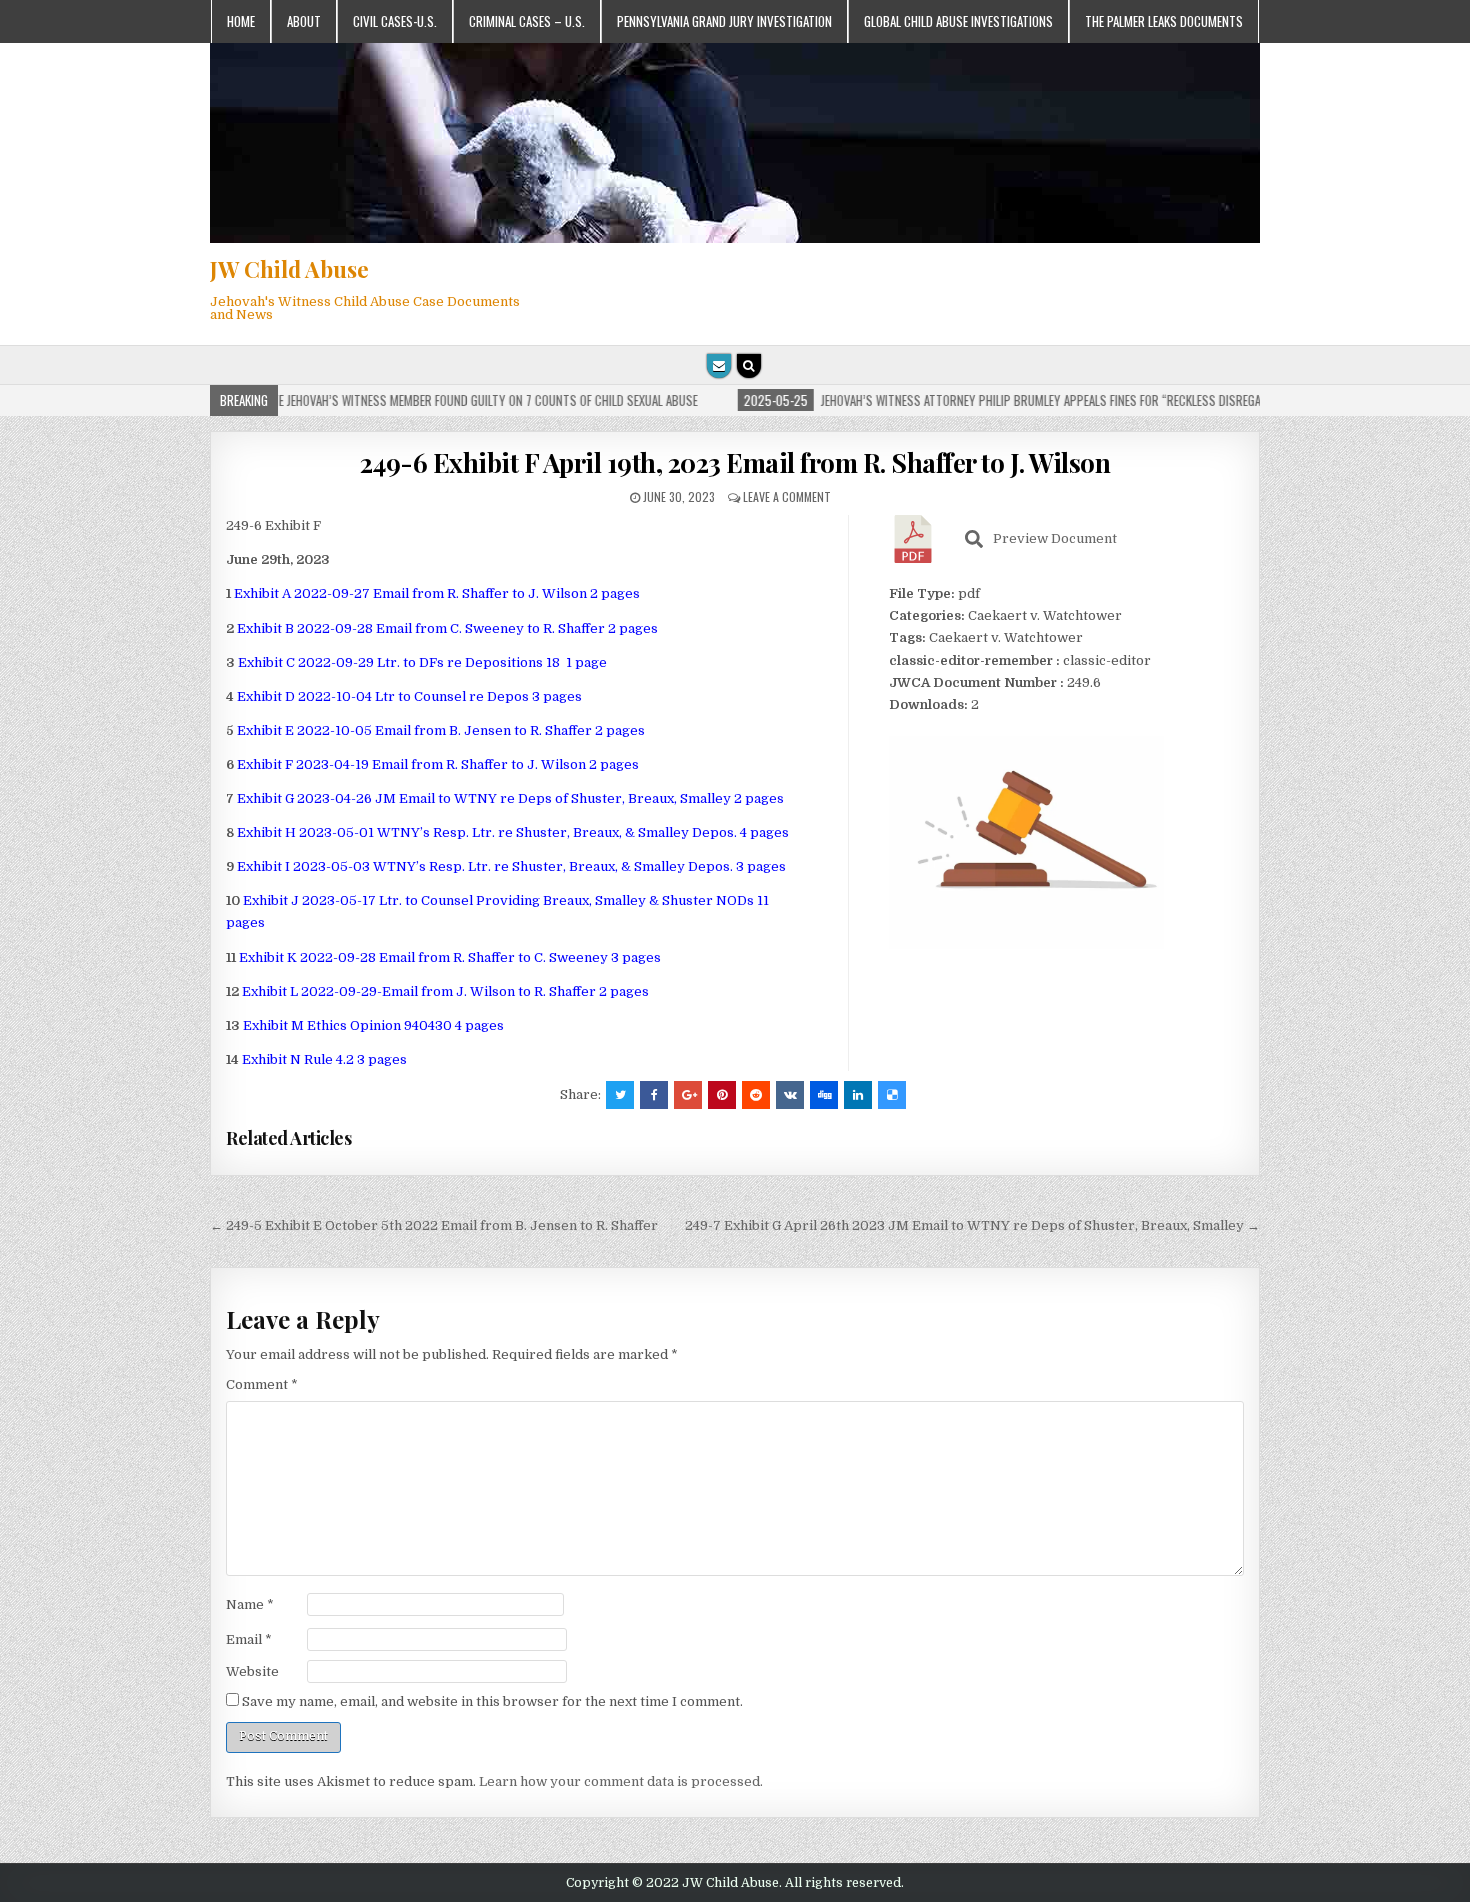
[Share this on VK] (790, 1095)
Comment (262, 1384)
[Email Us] (719, 366)
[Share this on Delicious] (892, 1095)
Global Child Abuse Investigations (958, 21)
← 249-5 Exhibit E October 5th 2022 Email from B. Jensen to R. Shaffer (434, 1225)
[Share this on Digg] (824, 1095)
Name (250, 1604)
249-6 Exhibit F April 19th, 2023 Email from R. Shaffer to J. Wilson (735, 462)
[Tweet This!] (620, 1095)
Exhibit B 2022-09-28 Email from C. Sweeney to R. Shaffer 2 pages (447, 628)
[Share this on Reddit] (756, 1095)
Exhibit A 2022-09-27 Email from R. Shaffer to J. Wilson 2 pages (437, 593)
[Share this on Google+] (688, 1095)
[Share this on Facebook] (654, 1095)
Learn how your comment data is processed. (621, 1781)
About (304, 21)
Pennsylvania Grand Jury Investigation (724, 21)
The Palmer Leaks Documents (1164, 21)
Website (252, 1671)
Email (249, 1639)
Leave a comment (787, 496)
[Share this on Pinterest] (722, 1095)
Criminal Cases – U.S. (527, 21)
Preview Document (1055, 538)
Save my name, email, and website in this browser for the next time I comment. (492, 1701)
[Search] (749, 366)
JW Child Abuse (289, 269)
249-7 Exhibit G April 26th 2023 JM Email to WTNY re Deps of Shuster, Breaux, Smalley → (972, 1225)
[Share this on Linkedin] (858, 1095)
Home (241, 21)
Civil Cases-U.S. (395, 21)
